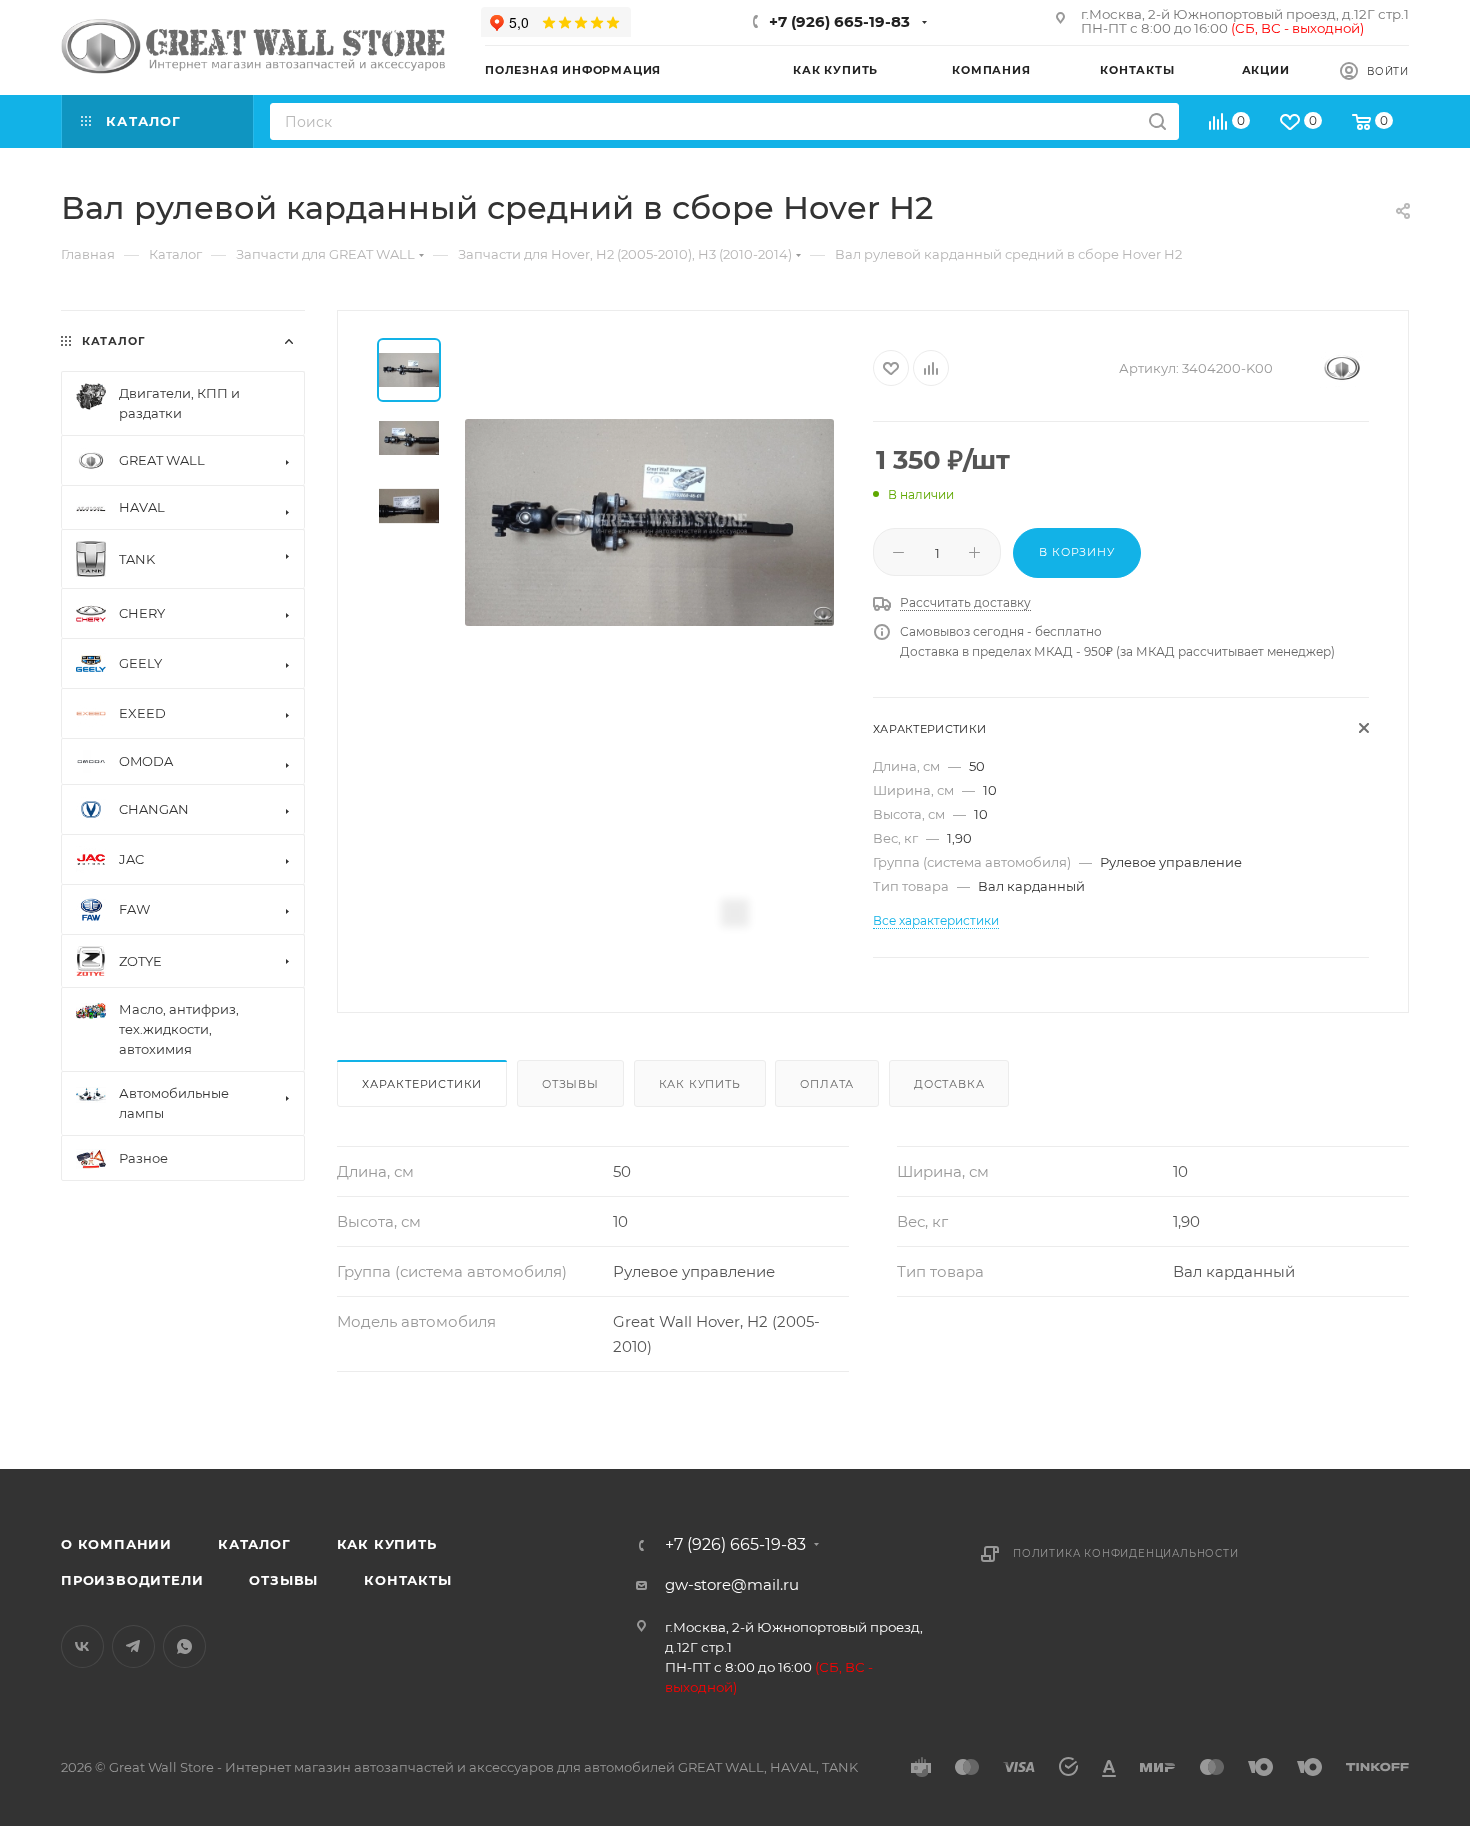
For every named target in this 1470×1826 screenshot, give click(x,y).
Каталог (254, 1544)
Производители (132, 1580)
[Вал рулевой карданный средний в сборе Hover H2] (649, 522)
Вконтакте (82, 1646)
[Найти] (1157, 121)
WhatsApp (184, 1646)
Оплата (827, 1084)
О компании (116, 1544)
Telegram (133, 1646)
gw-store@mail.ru (732, 1584)
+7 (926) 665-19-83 (839, 21)
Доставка (949, 1084)
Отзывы (570, 1084)
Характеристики (422, 1084)
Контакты (407, 1580)
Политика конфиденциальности (1126, 1553)
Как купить (700, 1084)
